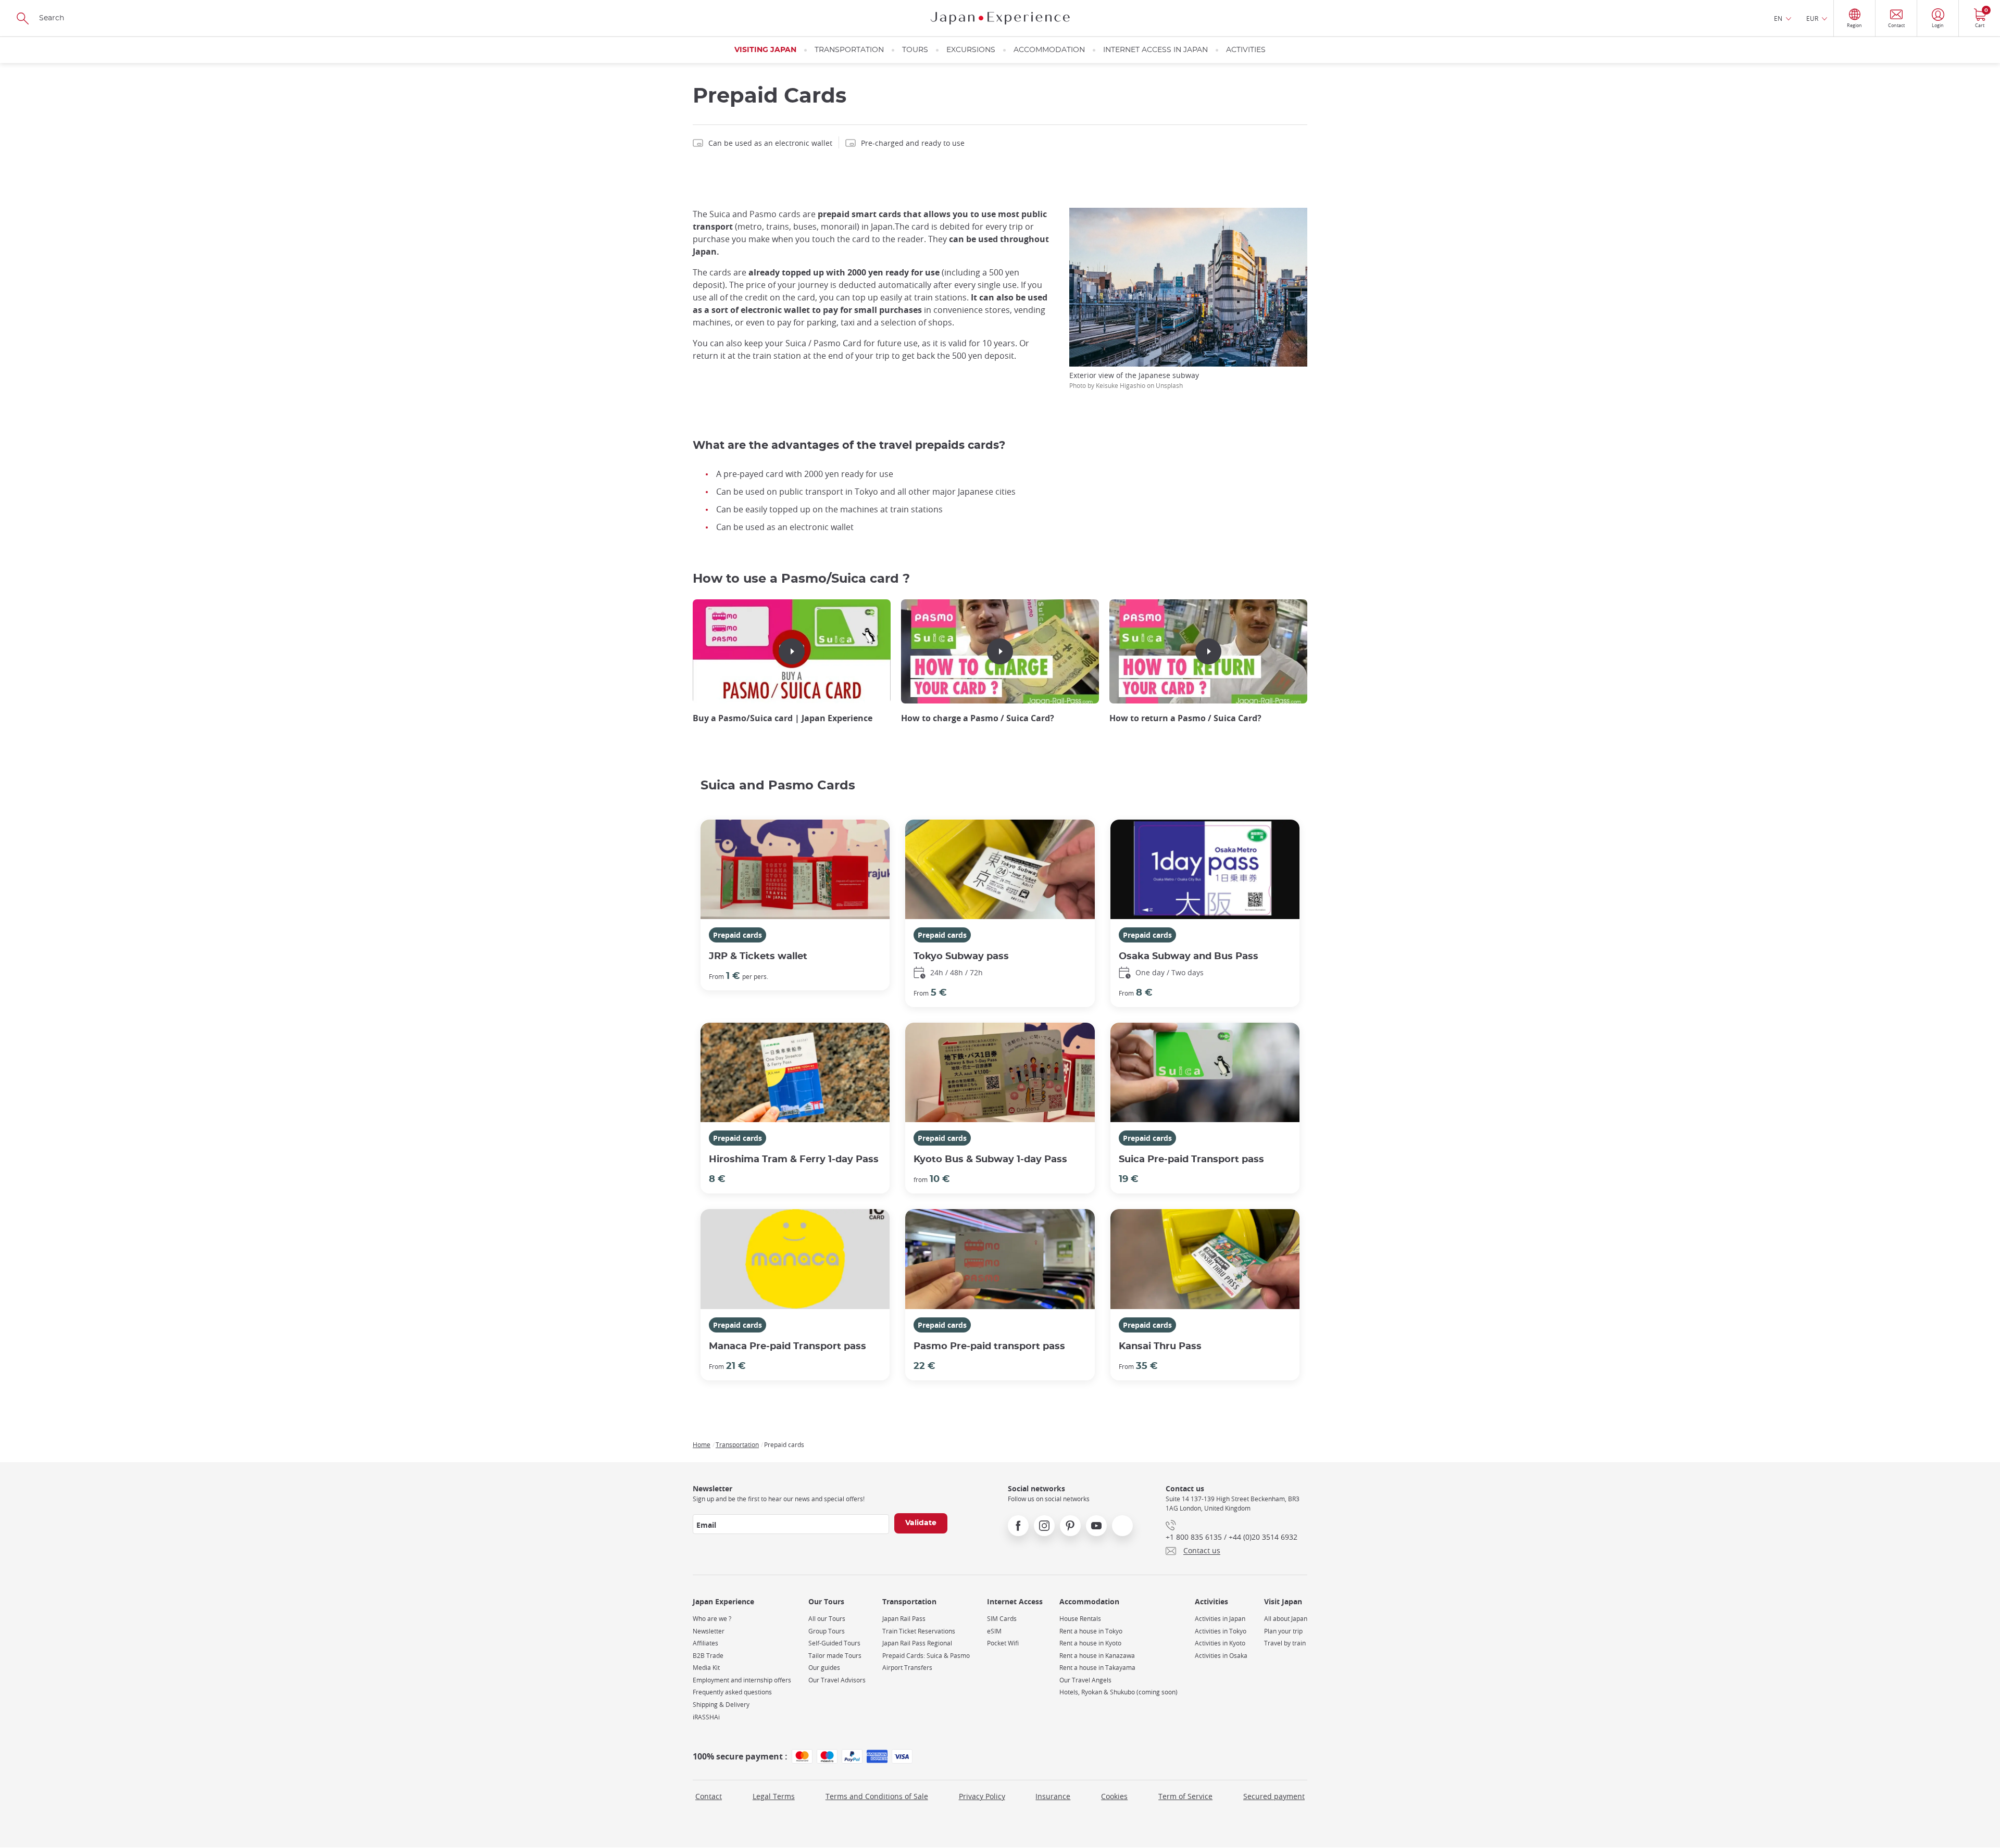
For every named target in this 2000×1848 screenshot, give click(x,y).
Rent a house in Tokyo (1091, 1631)
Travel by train (1285, 1643)
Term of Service (1185, 1796)
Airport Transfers (907, 1668)
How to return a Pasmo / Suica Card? (1185, 718)
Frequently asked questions (732, 1692)
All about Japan (1286, 1619)
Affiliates (705, 1643)
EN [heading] (1778, 18)
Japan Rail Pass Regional (917, 1643)
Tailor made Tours (835, 1656)
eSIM (994, 1631)
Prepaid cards (737, 935)
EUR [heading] (1812, 18)
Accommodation (1049, 50)
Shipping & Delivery (721, 1705)
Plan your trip (1283, 1631)
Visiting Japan (765, 50)
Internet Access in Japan (1155, 50)
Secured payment (1274, 1796)
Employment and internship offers (742, 1680)
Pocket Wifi (1003, 1643)
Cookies (1114, 1796)
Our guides (824, 1668)
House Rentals (1080, 1619)
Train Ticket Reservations (919, 1631)
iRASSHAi (706, 1717)
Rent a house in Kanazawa (1097, 1656)
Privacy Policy (982, 1796)
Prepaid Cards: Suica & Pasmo (926, 1656)
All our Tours (827, 1619)
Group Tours (827, 1631)
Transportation (849, 50)
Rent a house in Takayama (1097, 1668)
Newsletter (709, 1631)
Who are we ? (712, 1619)
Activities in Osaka (1221, 1656)
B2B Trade (708, 1656)
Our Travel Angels (1085, 1680)
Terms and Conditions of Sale (877, 1796)
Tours (915, 50)
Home (702, 1444)
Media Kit (706, 1668)
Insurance (1053, 1796)
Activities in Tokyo (1221, 1631)
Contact (709, 1796)
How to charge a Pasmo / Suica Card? (978, 718)
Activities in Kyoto (1220, 1643)
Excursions (971, 50)
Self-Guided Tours (834, 1643)
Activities (1246, 50)
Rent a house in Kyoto (1090, 1643)
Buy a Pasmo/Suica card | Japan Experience (783, 718)
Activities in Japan (1220, 1619)
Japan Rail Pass (904, 1619)
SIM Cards (1002, 1619)
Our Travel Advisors (837, 1680)
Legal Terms (774, 1796)
